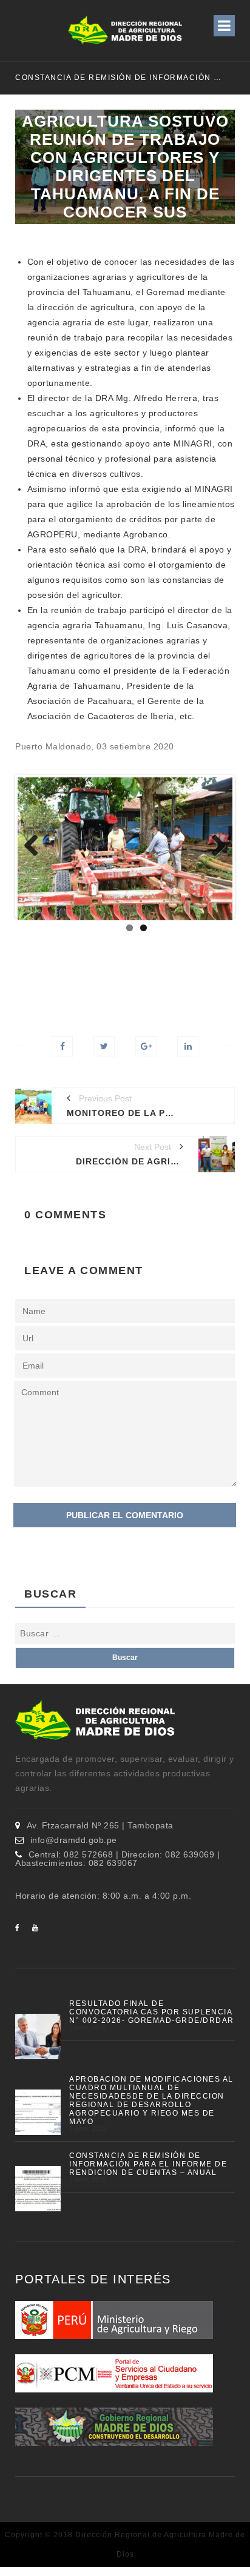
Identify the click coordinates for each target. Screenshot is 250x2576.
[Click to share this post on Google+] (146, 1047)
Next (214, 846)
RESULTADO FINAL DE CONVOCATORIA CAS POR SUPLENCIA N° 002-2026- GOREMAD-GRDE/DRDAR (152, 2012)
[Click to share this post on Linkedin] (188, 1047)
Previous (36, 846)
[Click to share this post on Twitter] (104, 1047)
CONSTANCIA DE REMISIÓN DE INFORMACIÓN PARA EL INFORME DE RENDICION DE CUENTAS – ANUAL (148, 2164)
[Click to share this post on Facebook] (62, 1047)
